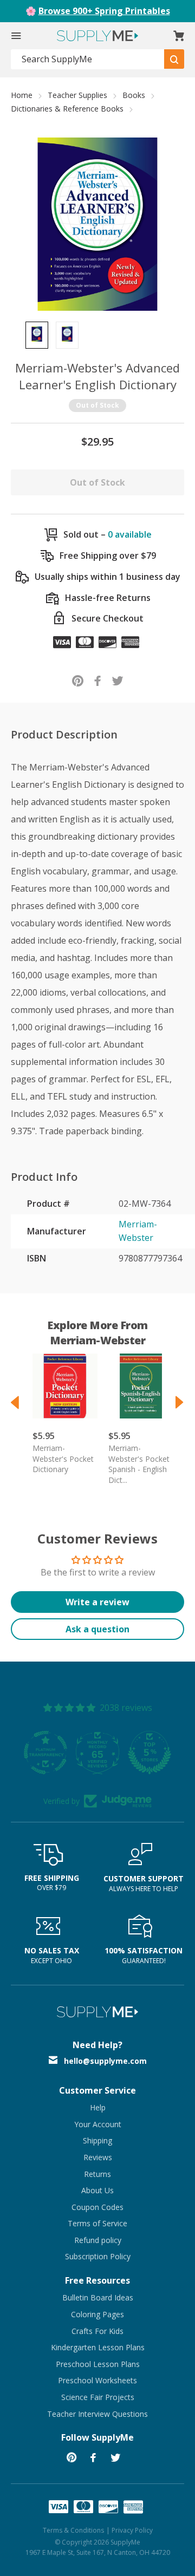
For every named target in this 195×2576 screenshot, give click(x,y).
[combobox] (88, 59)
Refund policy (98, 2240)
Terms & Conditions (73, 2530)
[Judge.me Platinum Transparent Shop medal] (79, 1753)
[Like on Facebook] (98, 680)
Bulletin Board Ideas (98, 2297)
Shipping (97, 2140)
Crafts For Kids (97, 2331)
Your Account (98, 2124)
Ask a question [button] (97, 1629)
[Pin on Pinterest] (78, 680)
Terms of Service (97, 2223)
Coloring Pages (97, 2314)
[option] (37, 335)
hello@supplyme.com (105, 2061)
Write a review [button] (97, 1602)
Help (98, 2107)
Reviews (98, 2157)
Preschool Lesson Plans (98, 2364)
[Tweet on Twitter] (118, 680)
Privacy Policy (132, 2530)
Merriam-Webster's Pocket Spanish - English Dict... (139, 1464)
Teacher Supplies (77, 95)
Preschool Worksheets (97, 2380)
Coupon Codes (97, 2207)
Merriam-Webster (138, 1231)
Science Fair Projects (98, 2397)
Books (134, 95)
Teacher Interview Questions (97, 2414)
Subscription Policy (98, 2256)
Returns (97, 2174)
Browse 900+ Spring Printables (104, 11)
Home (22, 95)
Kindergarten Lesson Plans (98, 2347)
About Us (97, 2190)
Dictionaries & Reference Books (67, 109)
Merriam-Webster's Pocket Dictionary (63, 1459)
